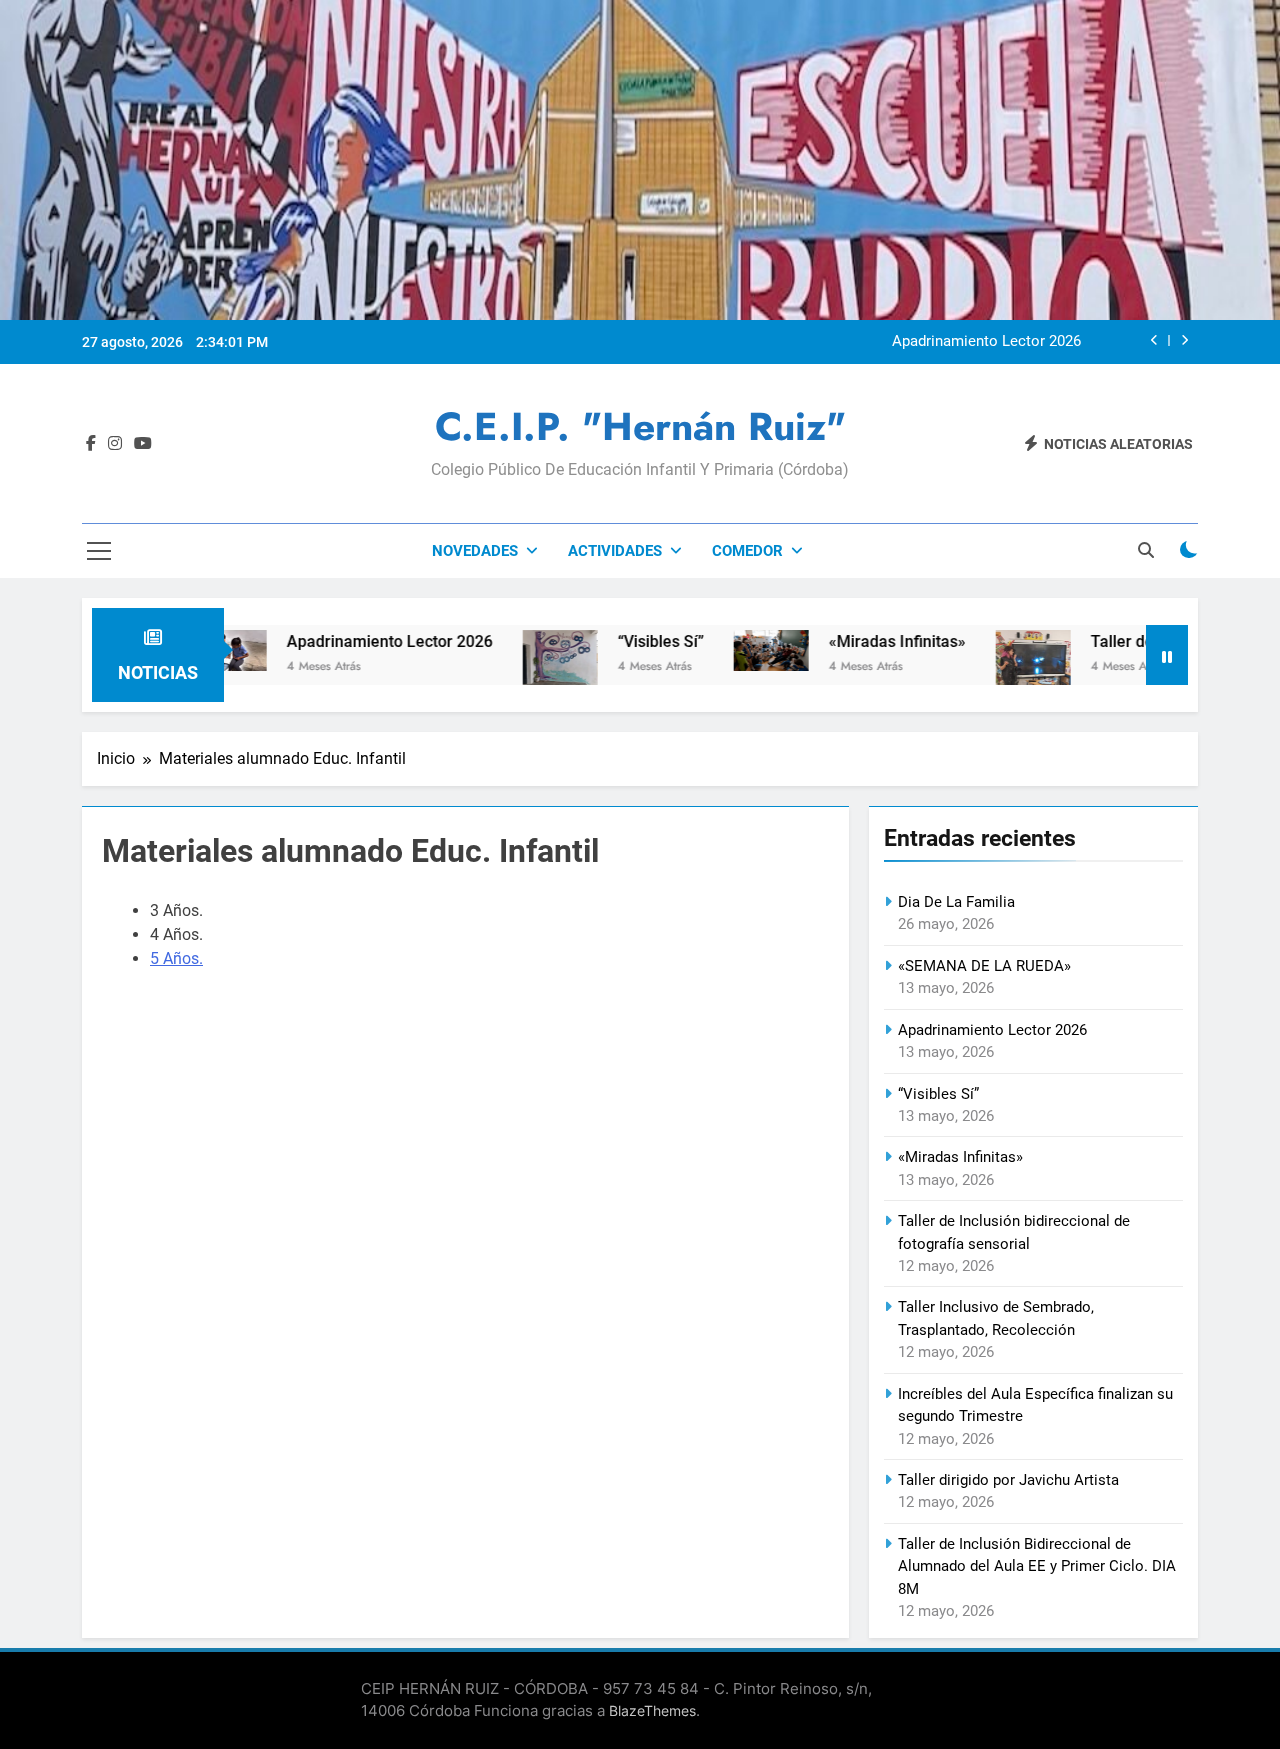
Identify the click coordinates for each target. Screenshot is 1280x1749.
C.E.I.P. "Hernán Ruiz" (640, 426)
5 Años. (176, 958)
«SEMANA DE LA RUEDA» (984, 966)
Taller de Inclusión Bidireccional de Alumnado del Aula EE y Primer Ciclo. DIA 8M (1037, 1566)
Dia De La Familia (956, 902)
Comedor (747, 551)
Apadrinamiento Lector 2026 (986, 342)
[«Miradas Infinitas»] (718, 650)
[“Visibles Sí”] (507, 657)
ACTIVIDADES (615, 551)
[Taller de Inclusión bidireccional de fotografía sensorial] (980, 670)
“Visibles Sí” (608, 641)
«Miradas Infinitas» (844, 641)
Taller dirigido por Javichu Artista (1008, 1480)
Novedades (475, 551)
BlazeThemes (652, 1710)
